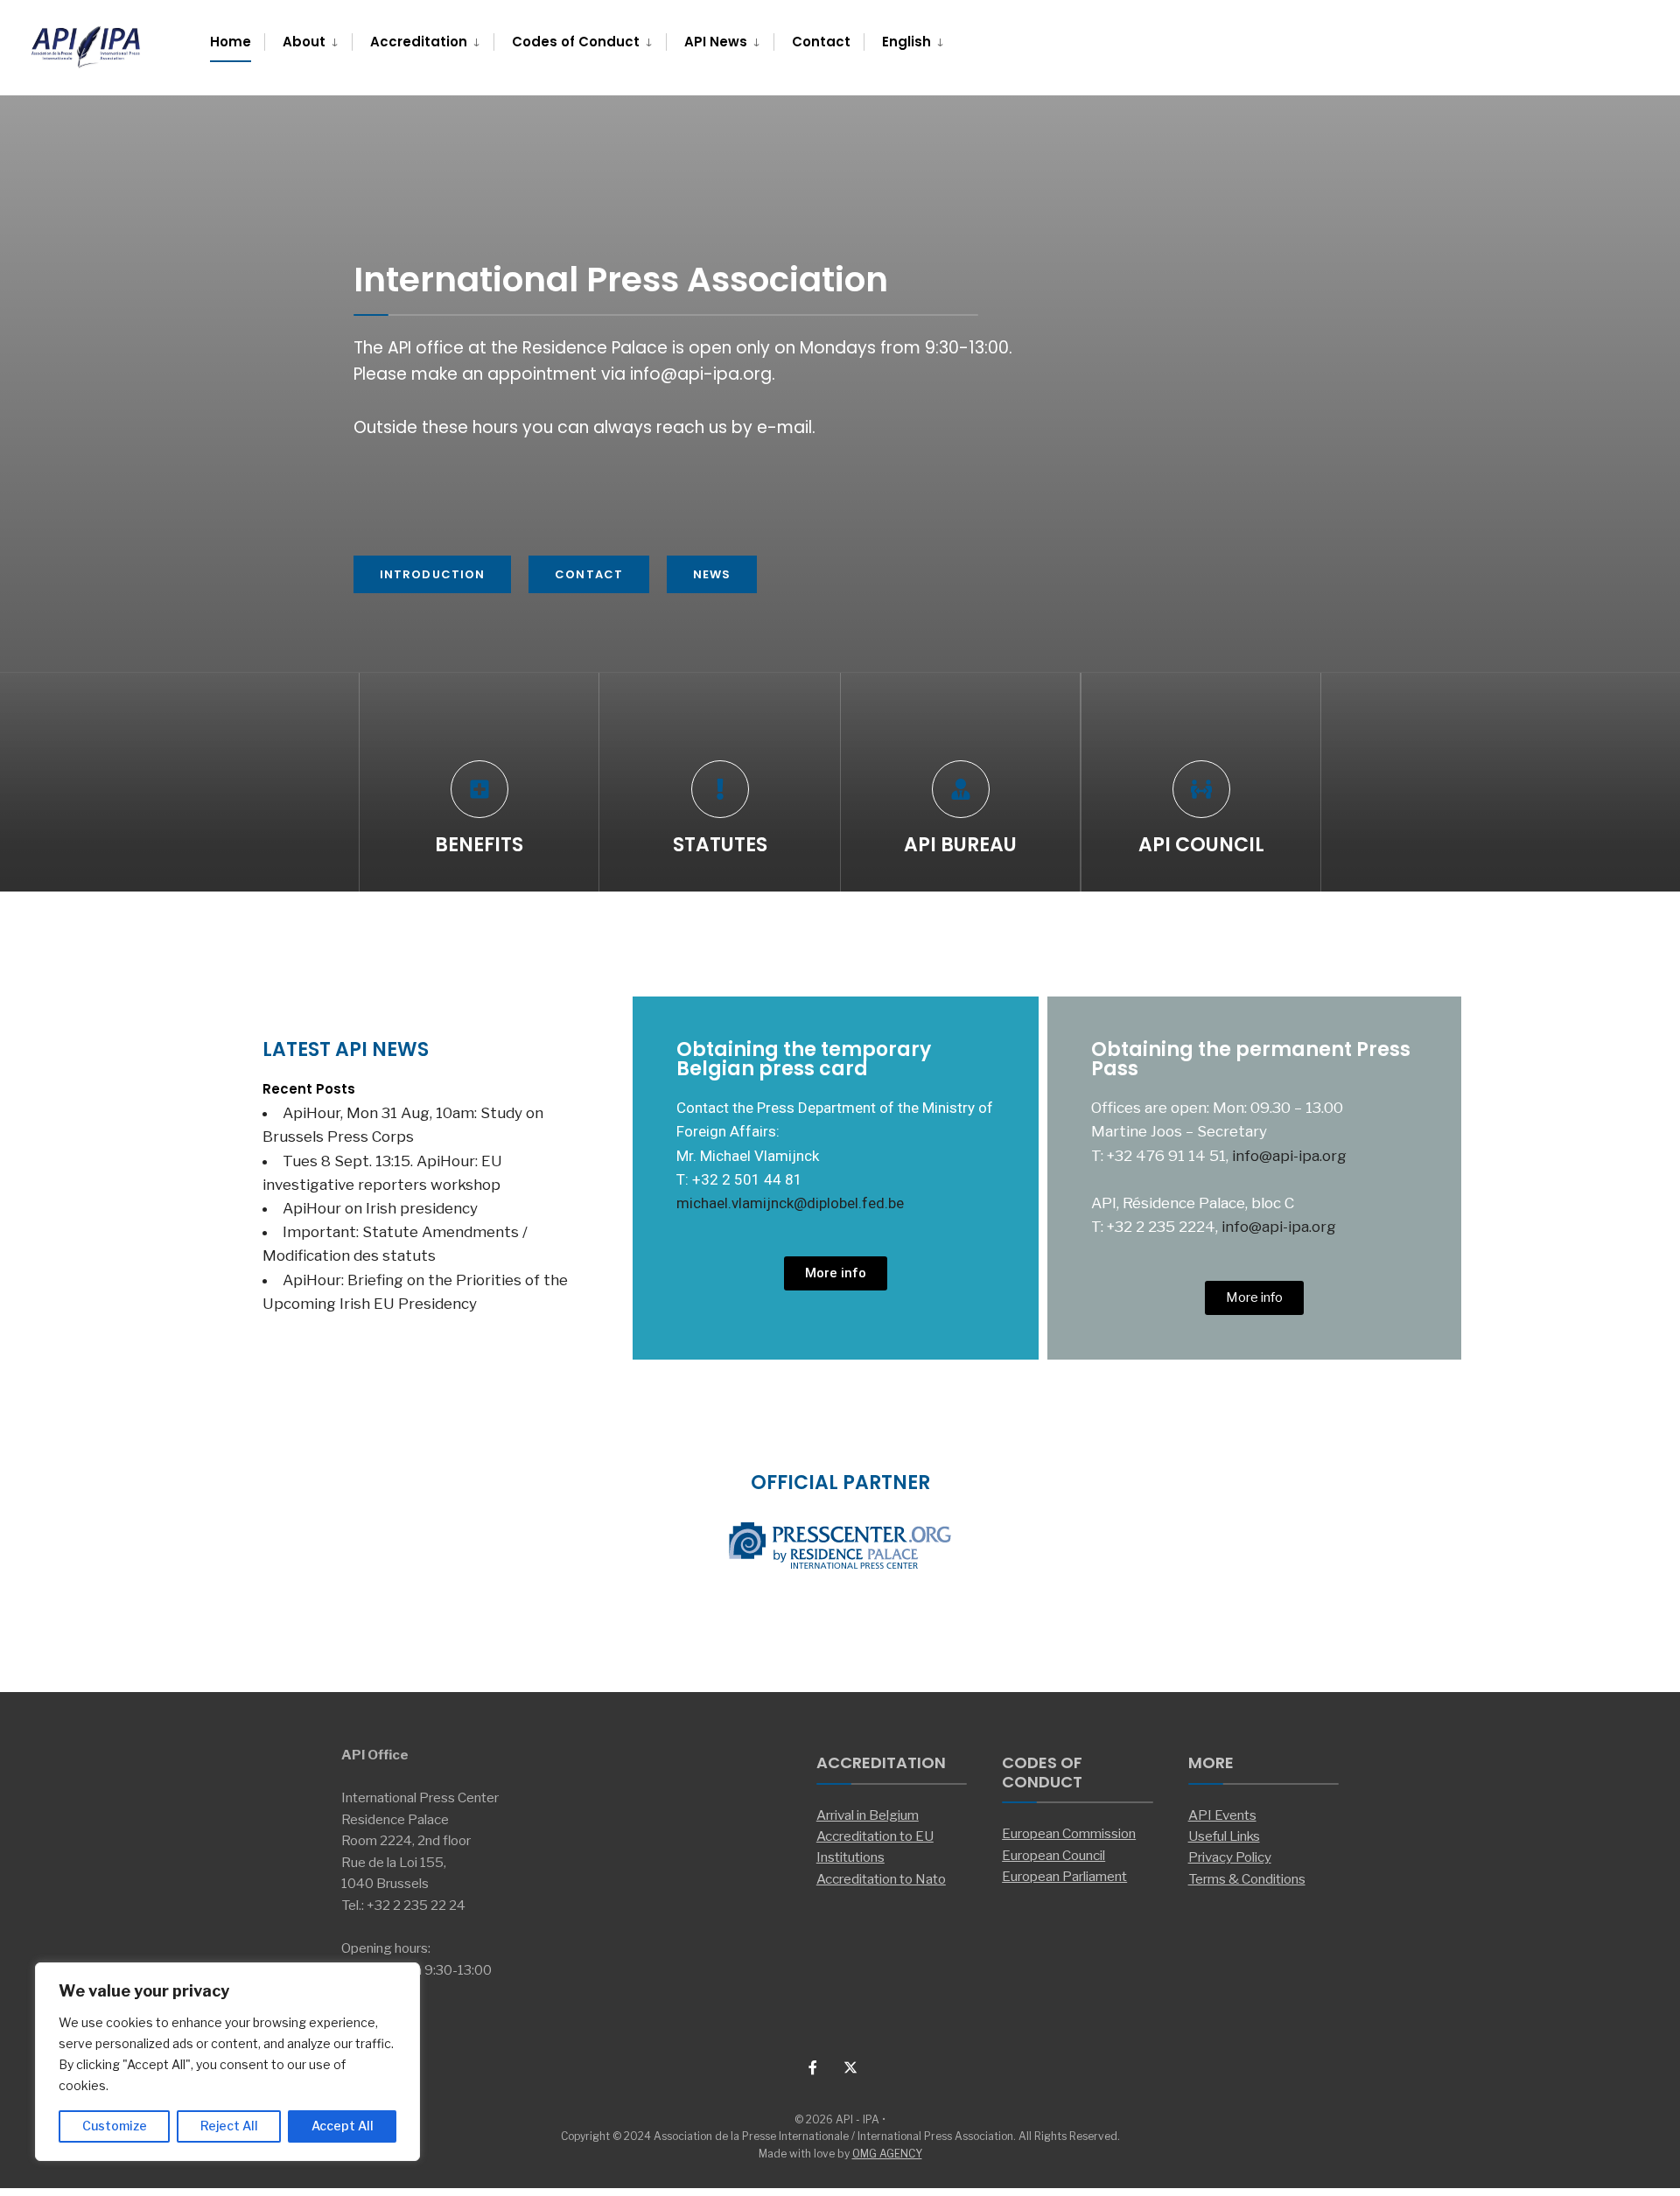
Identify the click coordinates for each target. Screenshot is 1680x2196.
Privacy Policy (1230, 1857)
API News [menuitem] (716, 42)
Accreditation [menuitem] (419, 42)
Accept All (343, 2126)
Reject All (229, 2126)
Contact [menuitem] (821, 42)
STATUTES (720, 845)
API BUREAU (960, 845)
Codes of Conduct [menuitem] (576, 42)
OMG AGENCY (887, 2154)
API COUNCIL (1201, 845)
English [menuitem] (906, 42)
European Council (1053, 1855)
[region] (227, 2062)
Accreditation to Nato (881, 1879)
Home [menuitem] (231, 42)
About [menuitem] (304, 42)
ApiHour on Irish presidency (380, 1208)
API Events (1222, 1815)
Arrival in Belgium (868, 1815)
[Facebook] (814, 2067)
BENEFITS (479, 845)
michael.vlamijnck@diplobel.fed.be (790, 1203)
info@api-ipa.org (1289, 1156)
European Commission (1069, 1833)
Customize (115, 2126)
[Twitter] (849, 2067)
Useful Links (1224, 1836)
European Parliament (1064, 1876)
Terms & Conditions (1247, 1879)
